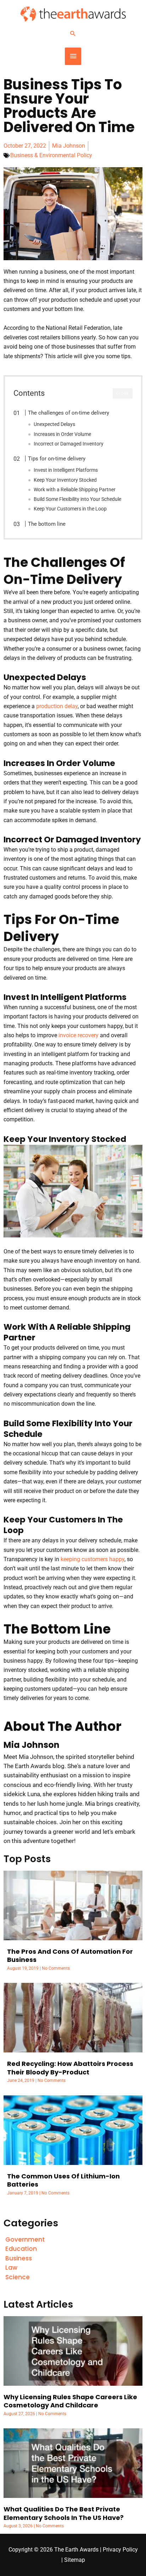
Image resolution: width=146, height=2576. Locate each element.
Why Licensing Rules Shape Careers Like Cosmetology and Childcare (70, 2401)
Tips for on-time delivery (57, 459)
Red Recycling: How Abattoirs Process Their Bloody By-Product (70, 2068)
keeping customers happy (92, 1559)
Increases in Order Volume (62, 434)
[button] (73, 33)
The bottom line (47, 524)
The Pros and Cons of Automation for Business (70, 1956)
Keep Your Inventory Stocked (65, 480)
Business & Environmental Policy (51, 155)
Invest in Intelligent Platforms (66, 470)
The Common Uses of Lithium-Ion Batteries (63, 2180)
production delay (57, 706)
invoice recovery (78, 1035)
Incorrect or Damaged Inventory (69, 444)
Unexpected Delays (54, 424)
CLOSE (123, 393)
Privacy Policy (120, 2550)
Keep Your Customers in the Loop (70, 509)
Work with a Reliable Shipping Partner (75, 490)
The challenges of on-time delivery (69, 413)
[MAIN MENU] (73, 56)
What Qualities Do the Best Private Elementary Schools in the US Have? (64, 2513)
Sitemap (75, 2560)
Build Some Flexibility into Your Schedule (77, 499)
